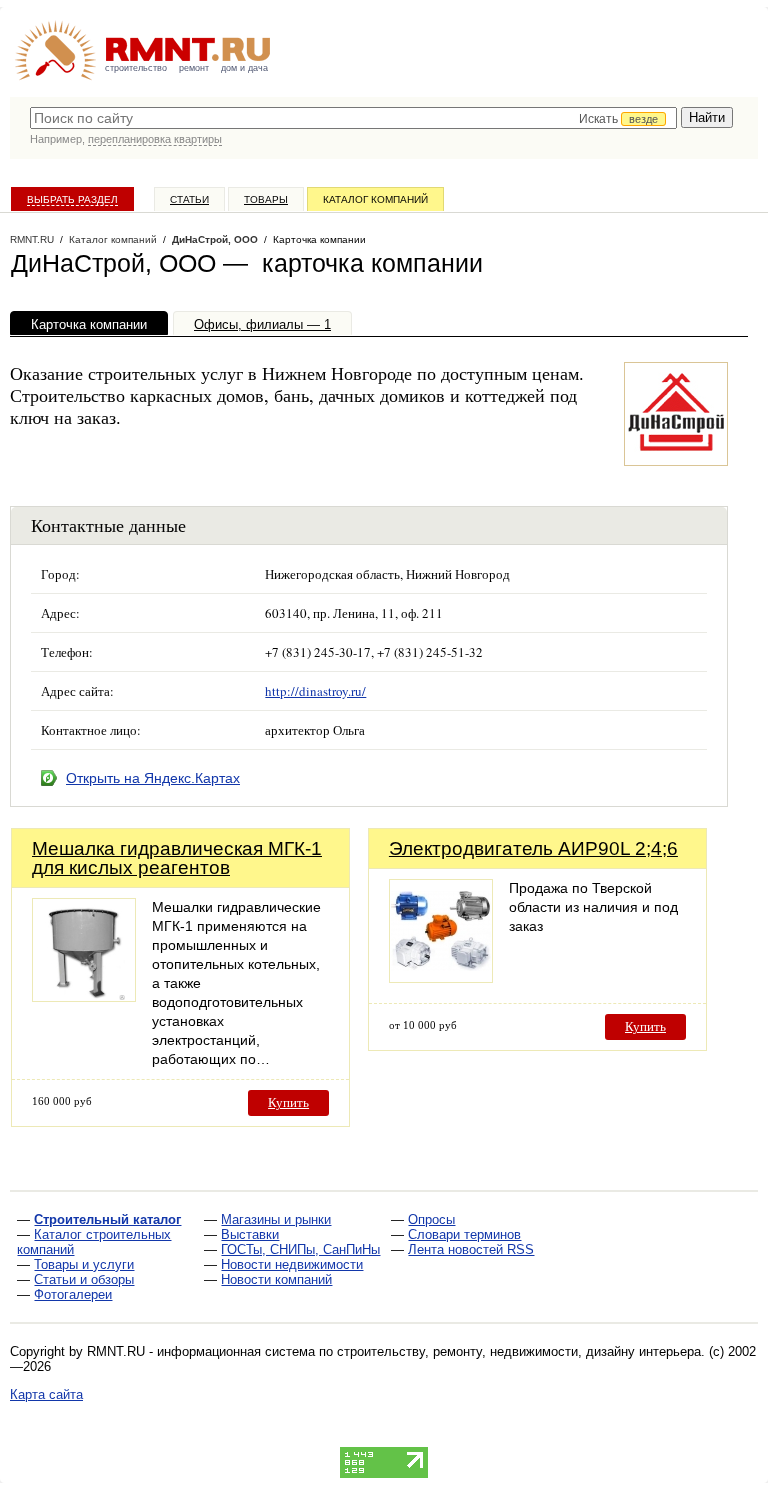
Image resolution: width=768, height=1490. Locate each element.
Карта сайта (46, 1394)
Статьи (189, 199)
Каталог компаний (375, 199)
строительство (136, 68)
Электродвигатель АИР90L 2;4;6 (533, 848)
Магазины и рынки (276, 1219)
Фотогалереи (73, 1294)
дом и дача (244, 68)
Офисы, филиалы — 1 (262, 324)
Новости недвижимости (292, 1264)
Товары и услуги (84, 1264)
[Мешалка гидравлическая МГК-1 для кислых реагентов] (84, 996)
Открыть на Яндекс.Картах (153, 778)
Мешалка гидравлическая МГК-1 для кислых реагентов (177, 858)
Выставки (250, 1234)
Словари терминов (464, 1234)
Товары (266, 199)
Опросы (431, 1219)
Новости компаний (276, 1279)
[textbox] (353, 118)
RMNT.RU (32, 239)
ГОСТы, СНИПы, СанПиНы (300, 1249)
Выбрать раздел (72, 199)
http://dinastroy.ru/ (315, 691)
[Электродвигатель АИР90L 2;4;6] (441, 977)
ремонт (194, 68)
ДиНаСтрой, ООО (215, 239)
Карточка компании (89, 324)
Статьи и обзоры (84, 1279)
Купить (288, 1102)
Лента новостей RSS (471, 1249)
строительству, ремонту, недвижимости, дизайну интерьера (519, 1351)
